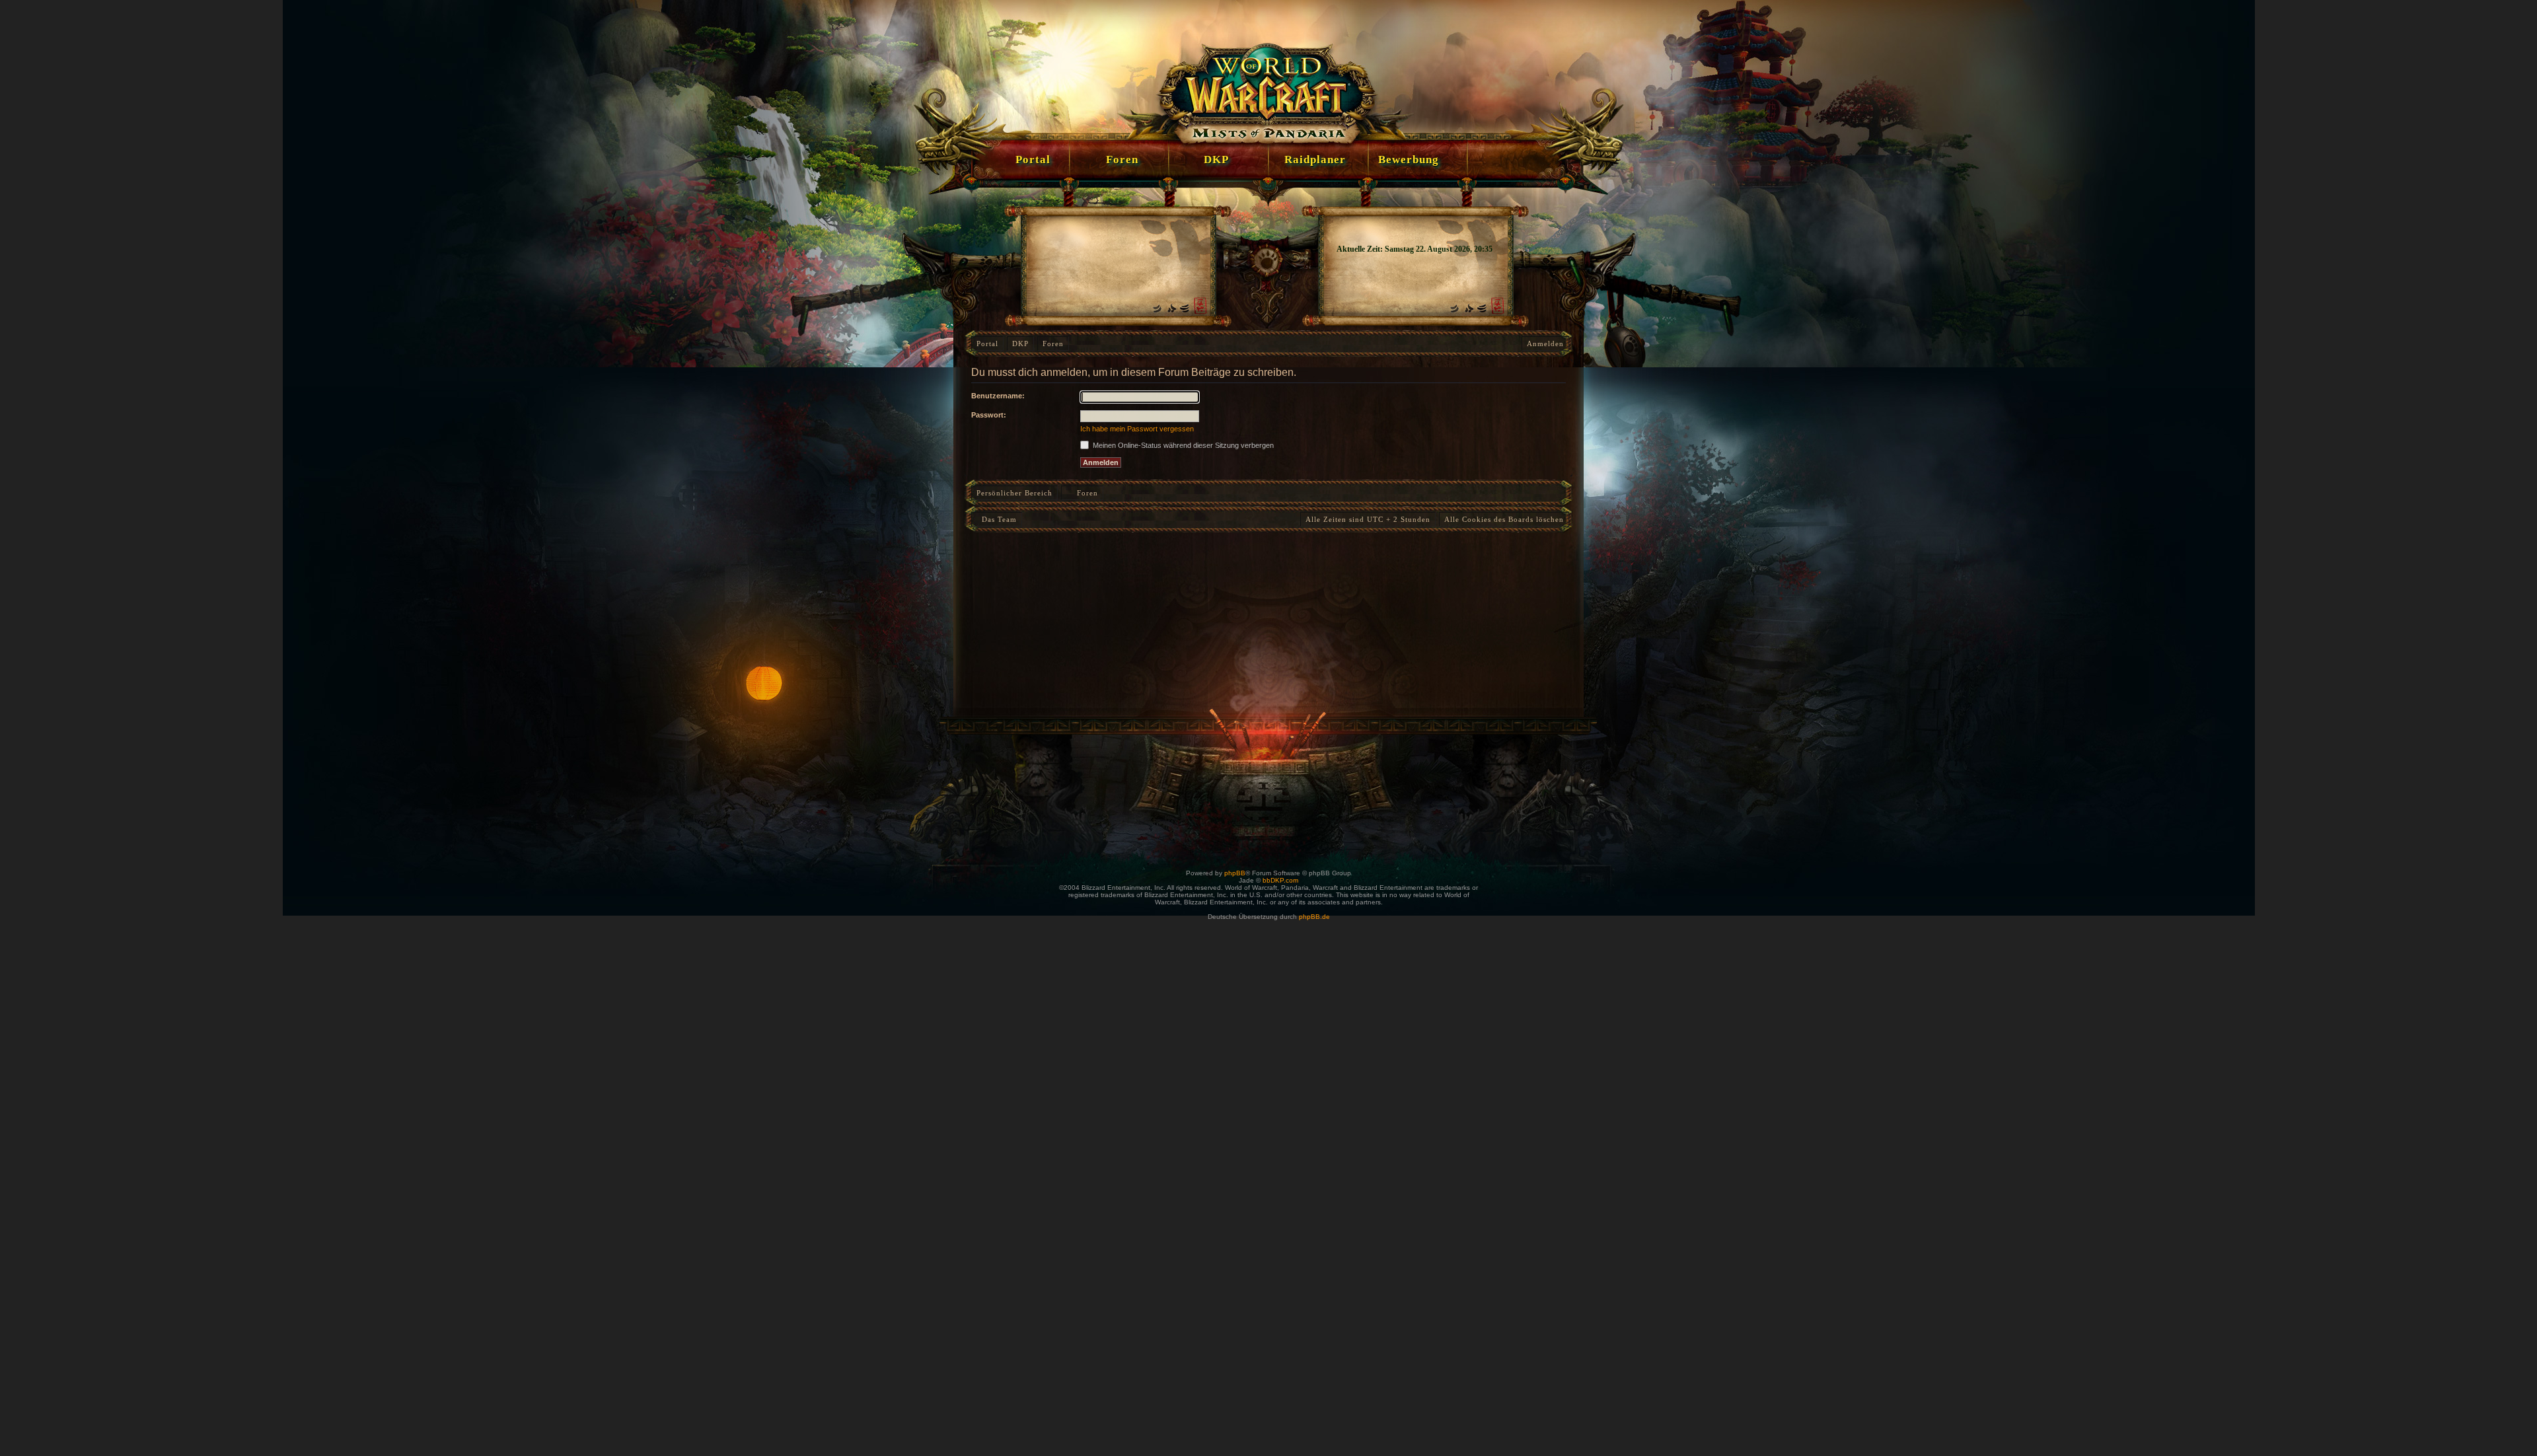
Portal (987, 344)
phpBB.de (1314, 917)
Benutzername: (998, 396)
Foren (1053, 344)
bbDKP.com (1280, 880)
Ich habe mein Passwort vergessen (1137, 429)
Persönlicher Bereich (1014, 493)
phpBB (1235, 873)
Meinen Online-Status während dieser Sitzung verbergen (1182, 445)
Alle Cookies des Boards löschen (1504, 519)
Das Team (997, 519)
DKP (1020, 344)
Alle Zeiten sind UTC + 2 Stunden (1368, 519)
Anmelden (1545, 344)
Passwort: (989, 415)
